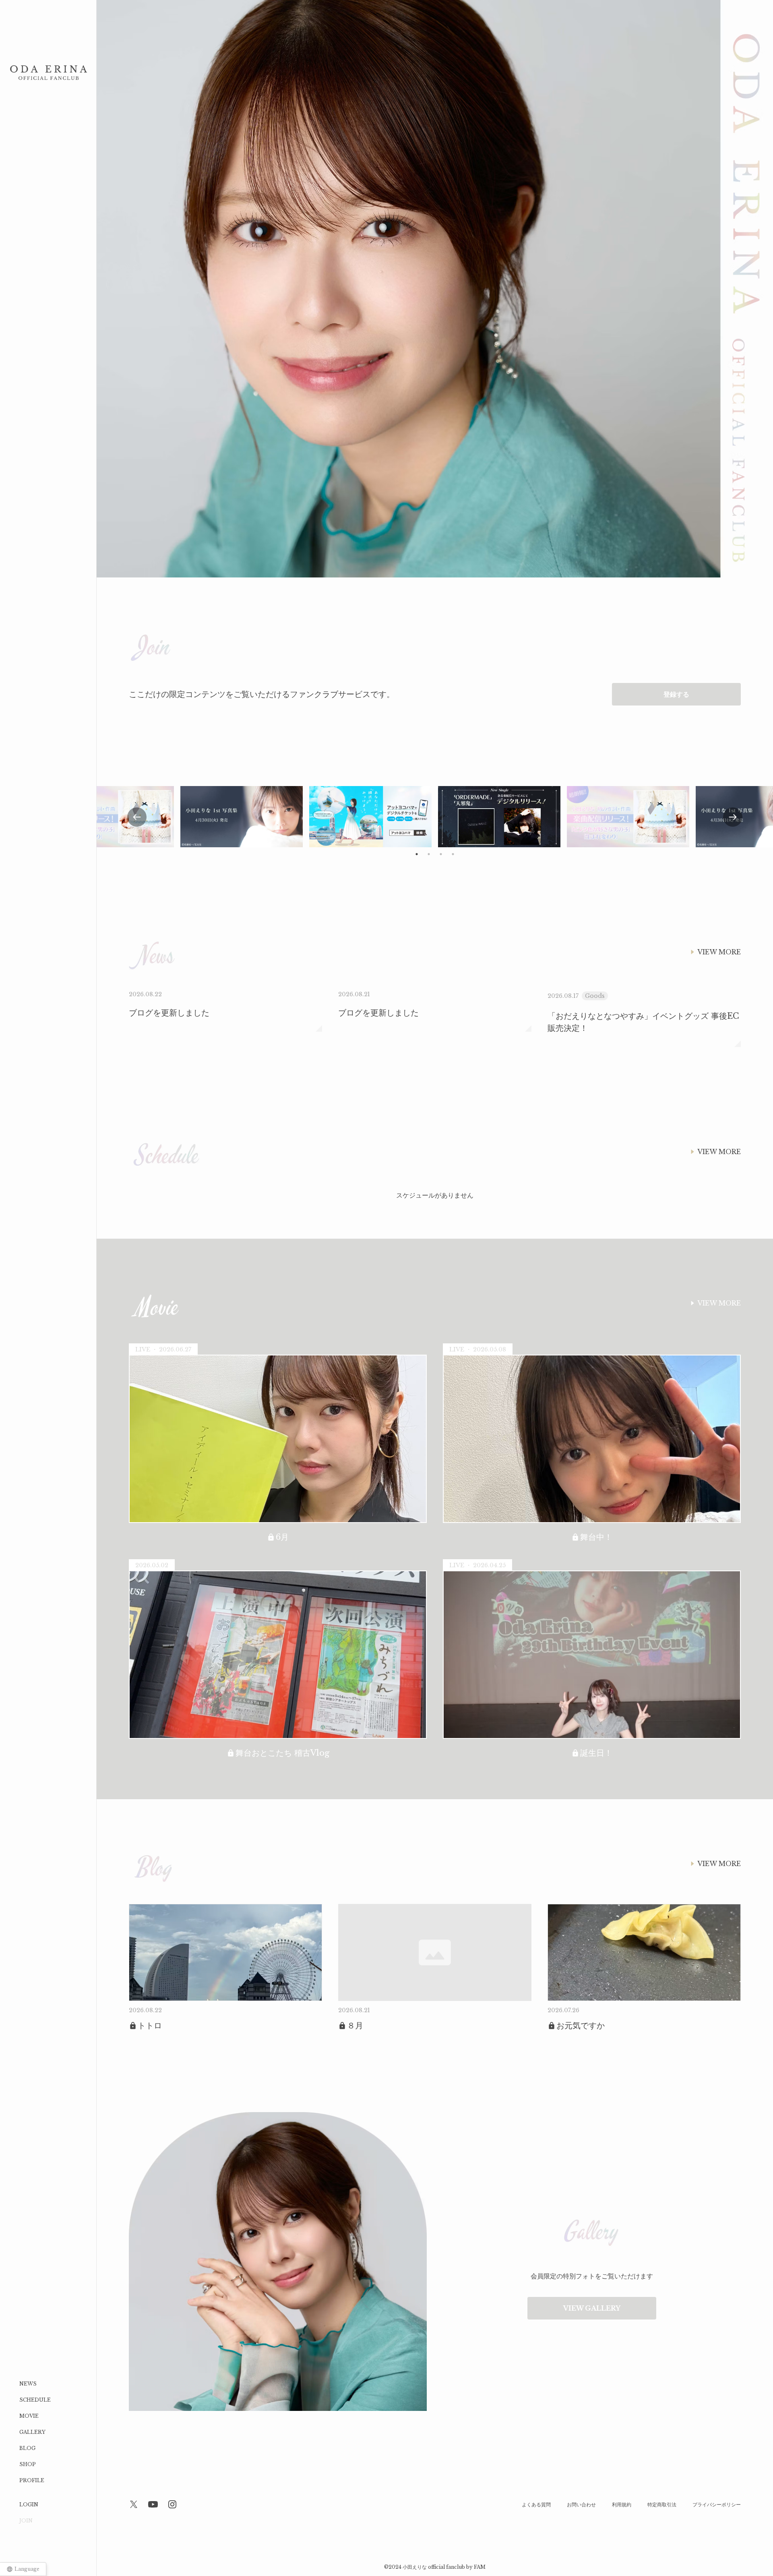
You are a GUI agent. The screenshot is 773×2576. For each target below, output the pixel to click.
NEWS (28, 2384)
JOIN (26, 2521)
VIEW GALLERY (592, 2308)
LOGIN (29, 2505)
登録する (676, 694)
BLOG (27, 2448)
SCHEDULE (35, 2400)
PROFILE (32, 2480)
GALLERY (32, 2432)
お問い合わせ (581, 2505)
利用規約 (622, 2505)
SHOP (28, 2464)
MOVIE (29, 2416)
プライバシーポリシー (717, 2505)
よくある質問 (536, 2505)
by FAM (476, 2567)
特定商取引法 (662, 2505)
